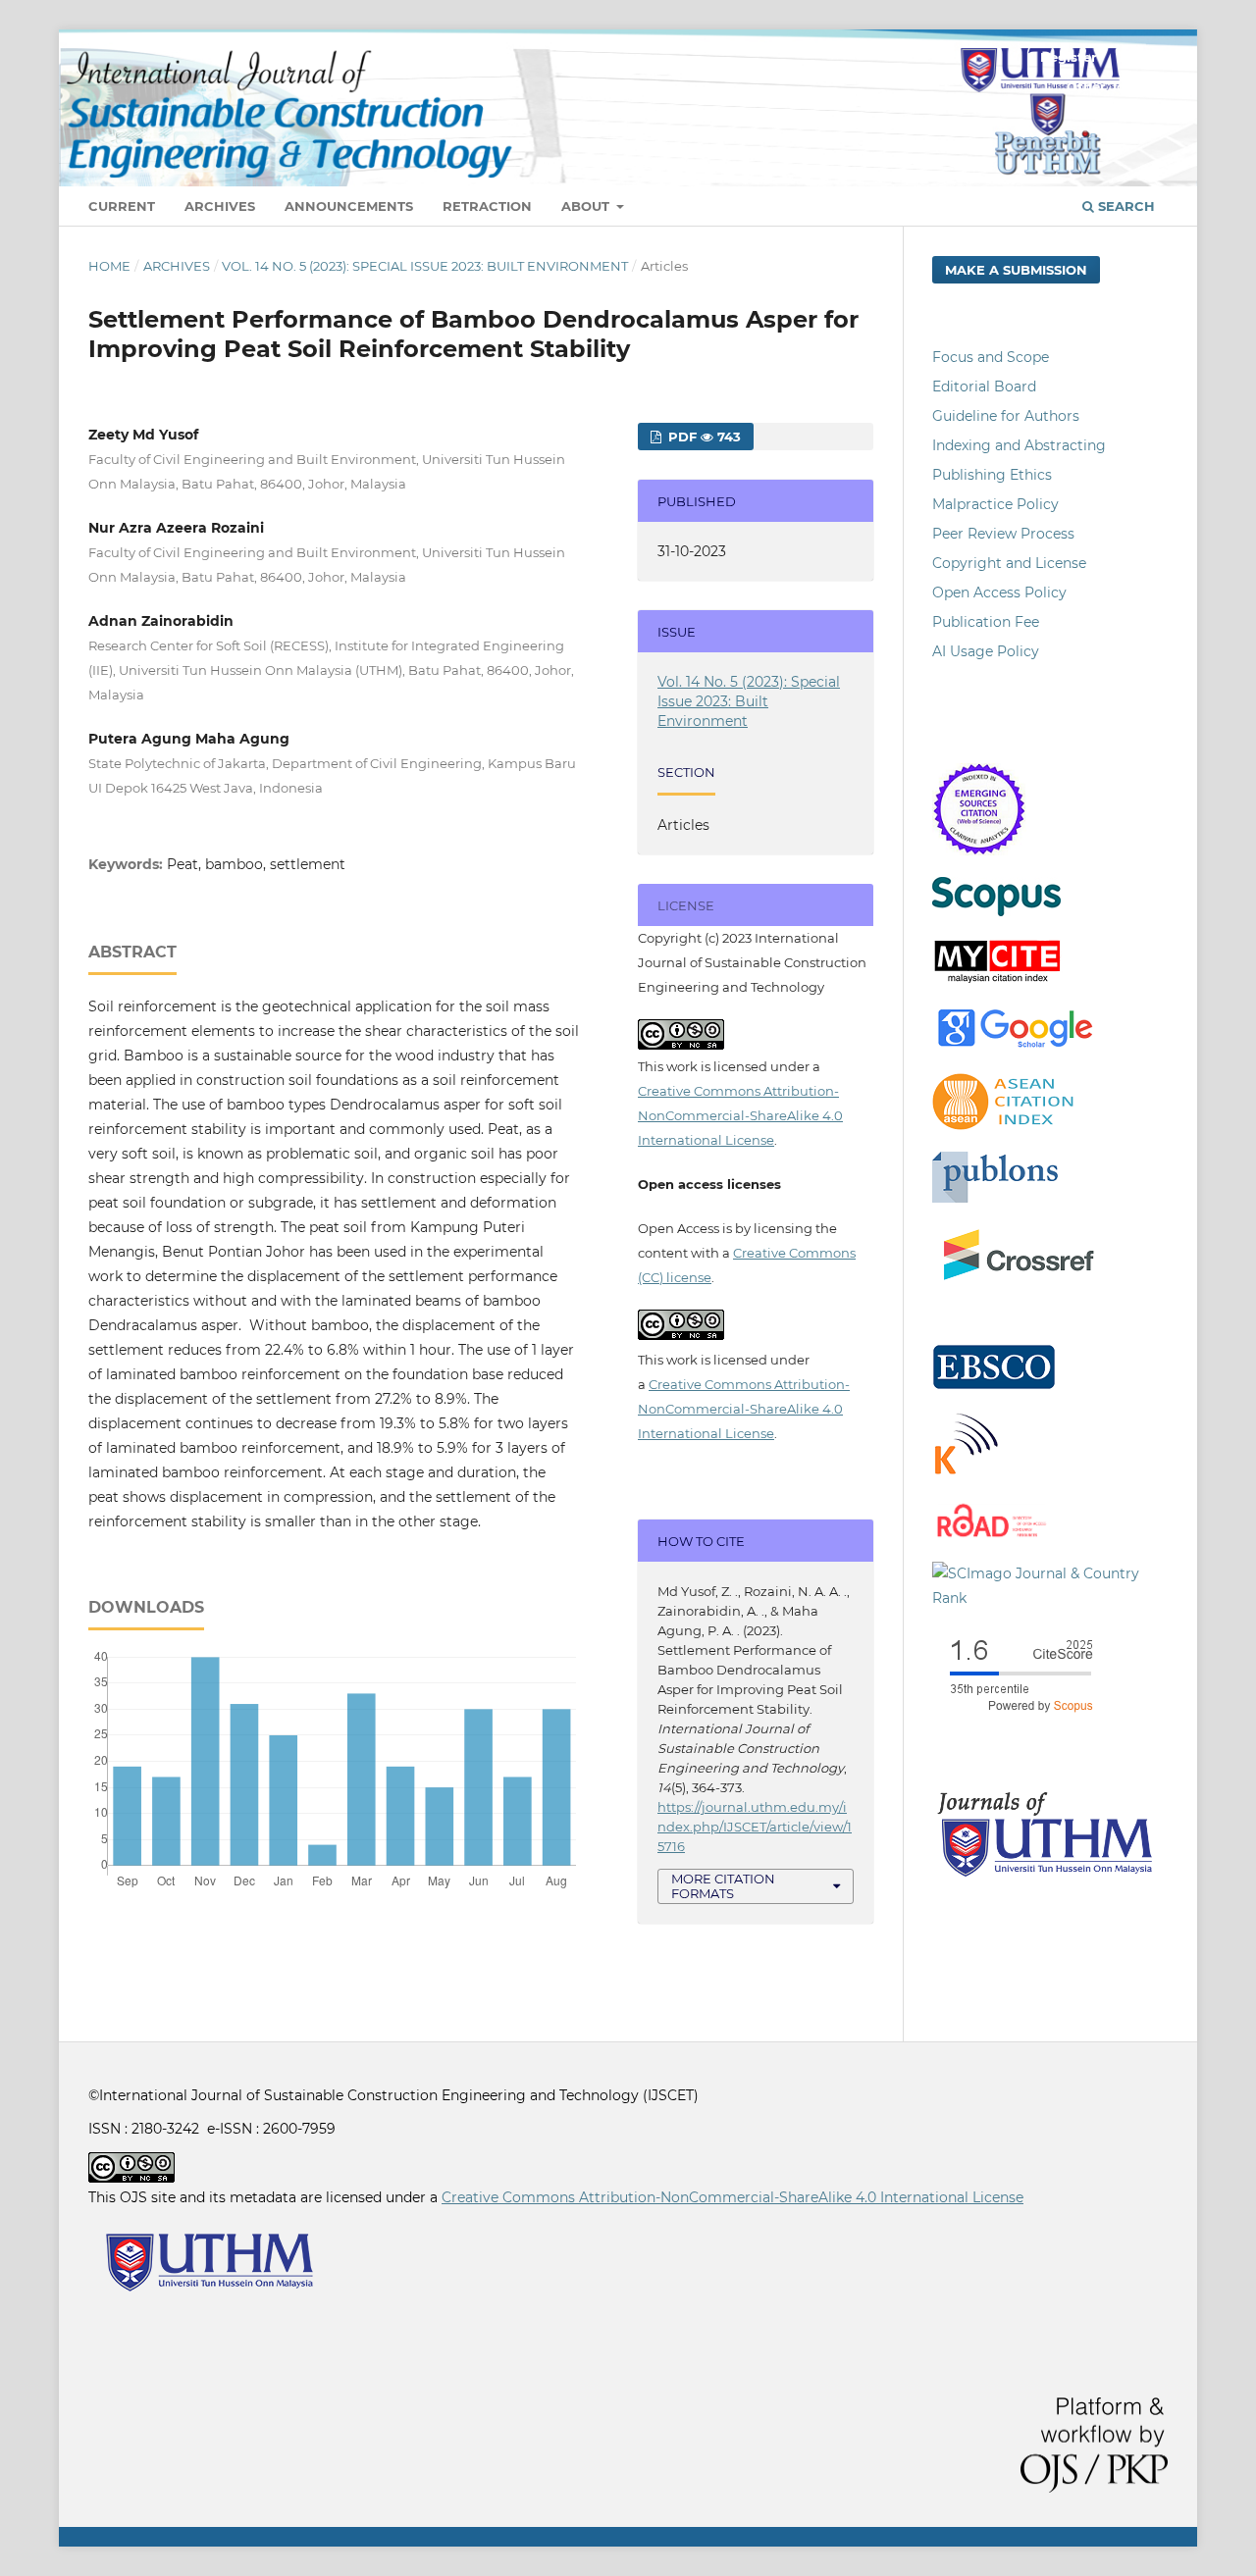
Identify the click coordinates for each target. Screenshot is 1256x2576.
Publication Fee (986, 622)
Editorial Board (984, 386)
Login (1139, 57)
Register (1069, 57)
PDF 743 (703, 437)
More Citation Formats (723, 1886)
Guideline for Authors (1006, 416)
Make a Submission (1016, 270)
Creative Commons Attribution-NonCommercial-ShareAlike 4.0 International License (740, 1115)
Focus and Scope (991, 357)
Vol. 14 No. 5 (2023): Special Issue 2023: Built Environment (425, 266)
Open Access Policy (999, 592)
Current (122, 206)
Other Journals (1117, 86)
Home (109, 266)
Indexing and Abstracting (1019, 445)
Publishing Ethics (992, 475)
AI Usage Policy (986, 651)
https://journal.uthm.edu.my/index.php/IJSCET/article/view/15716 (755, 1827)
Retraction (487, 206)
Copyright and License (1009, 563)
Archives (220, 206)
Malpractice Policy (995, 504)
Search (1125, 206)
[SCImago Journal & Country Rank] (1050, 1598)
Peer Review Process (1003, 534)
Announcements (349, 206)
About (587, 206)
